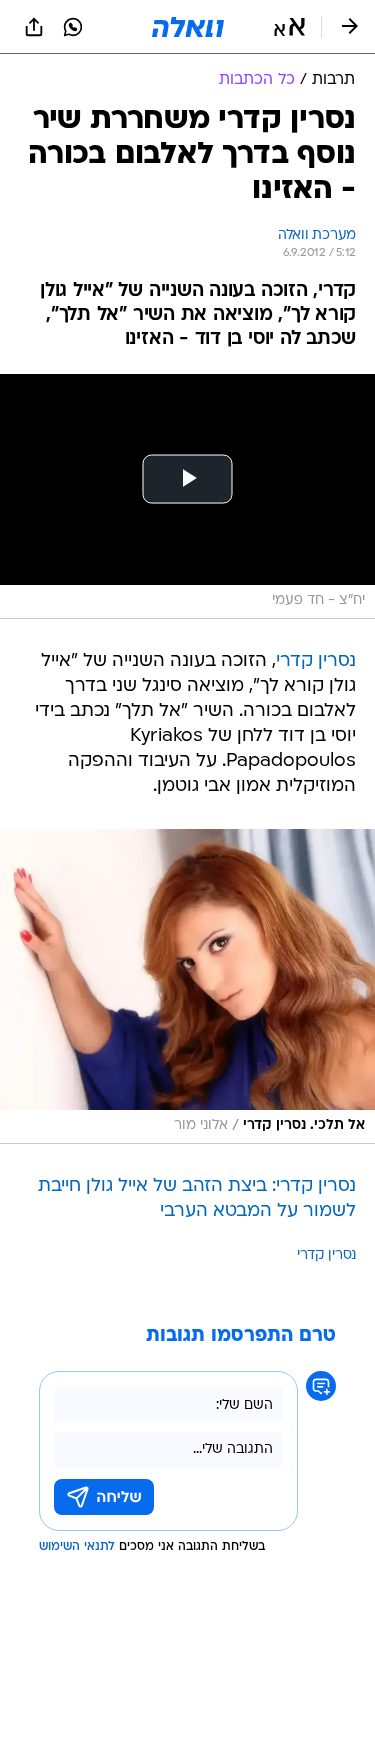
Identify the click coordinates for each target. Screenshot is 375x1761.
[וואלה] (188, 27)
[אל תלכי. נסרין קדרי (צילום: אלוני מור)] (187, 986)
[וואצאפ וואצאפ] (73, 27)
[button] (289, 27)
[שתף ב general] (34, 27)
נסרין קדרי (316, 661)
